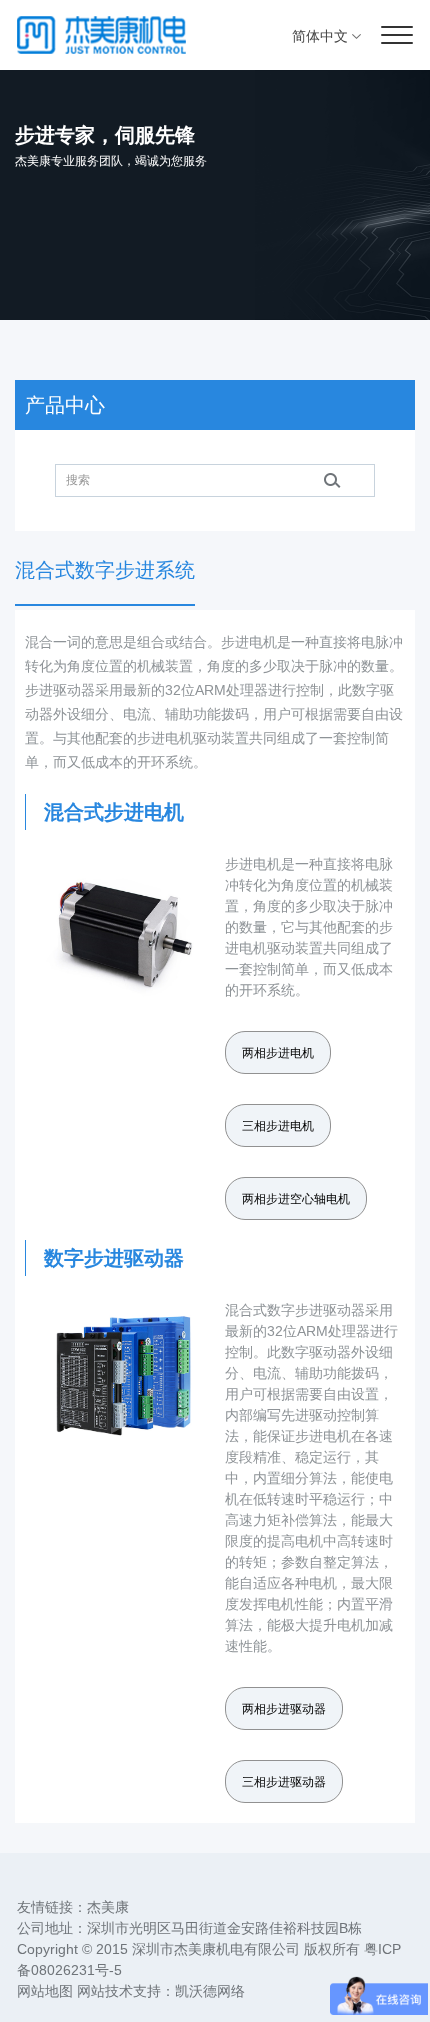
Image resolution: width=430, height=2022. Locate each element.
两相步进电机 (278, 1053)
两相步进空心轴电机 (296, 1199)
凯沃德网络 (210, 1991)
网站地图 (45, 1991)
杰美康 (108, 1907)
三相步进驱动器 (284, 1782)
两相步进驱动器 (284, 1709)
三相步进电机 (278, 1126)
